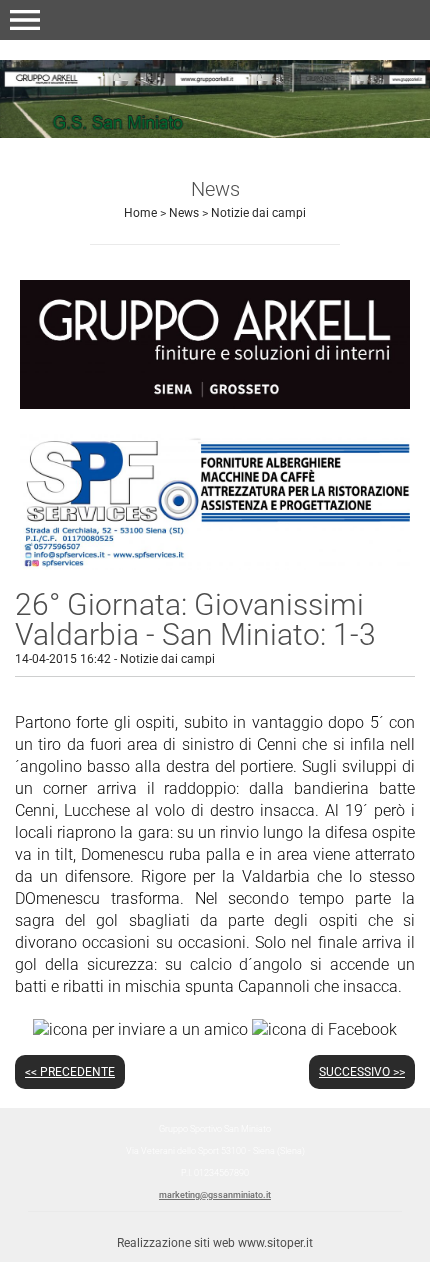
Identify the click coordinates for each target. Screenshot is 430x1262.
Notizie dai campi (258, 213)
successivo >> (362, 1072)
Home (140, 213)
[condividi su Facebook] (324, 1028)
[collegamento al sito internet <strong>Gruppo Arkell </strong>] (215, 343)
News (184, 213)
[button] (25, 20)
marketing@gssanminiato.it (215, 1195)
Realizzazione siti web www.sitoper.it (215, 1243)
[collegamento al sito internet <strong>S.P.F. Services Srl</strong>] (215, 501)
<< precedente (70, 1072)
